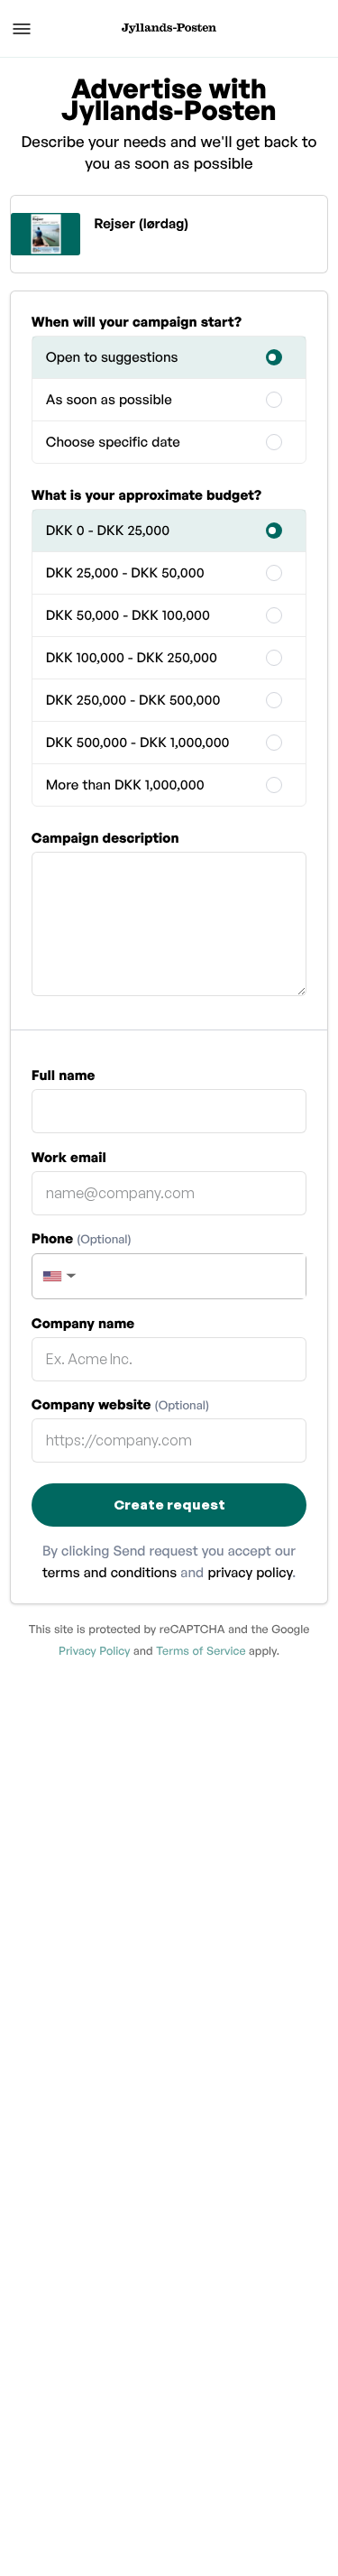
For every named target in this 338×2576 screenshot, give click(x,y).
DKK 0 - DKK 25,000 (108, 530)
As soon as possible (109, 399)
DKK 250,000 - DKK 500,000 (133, 700)
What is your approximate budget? (146, 495)
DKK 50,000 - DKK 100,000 (128, 615)
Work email (69, 1157)
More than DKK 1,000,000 (125, 785)
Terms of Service (201, 1650)
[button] (58, 1276)
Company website (120, 1404)
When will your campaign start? (137, 322)
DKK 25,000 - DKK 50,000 (125, 572)
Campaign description (105, 838)
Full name (64, 1075)
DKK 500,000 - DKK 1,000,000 (138, 742)
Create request (169, 1505)
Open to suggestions (112, 357)
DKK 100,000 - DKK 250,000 (132, 657)
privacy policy (250, 1572)
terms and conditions (110, 1572)
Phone (82, 1238)
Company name (83, 1323)
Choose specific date (113, 442)
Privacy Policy (94, 1650)
